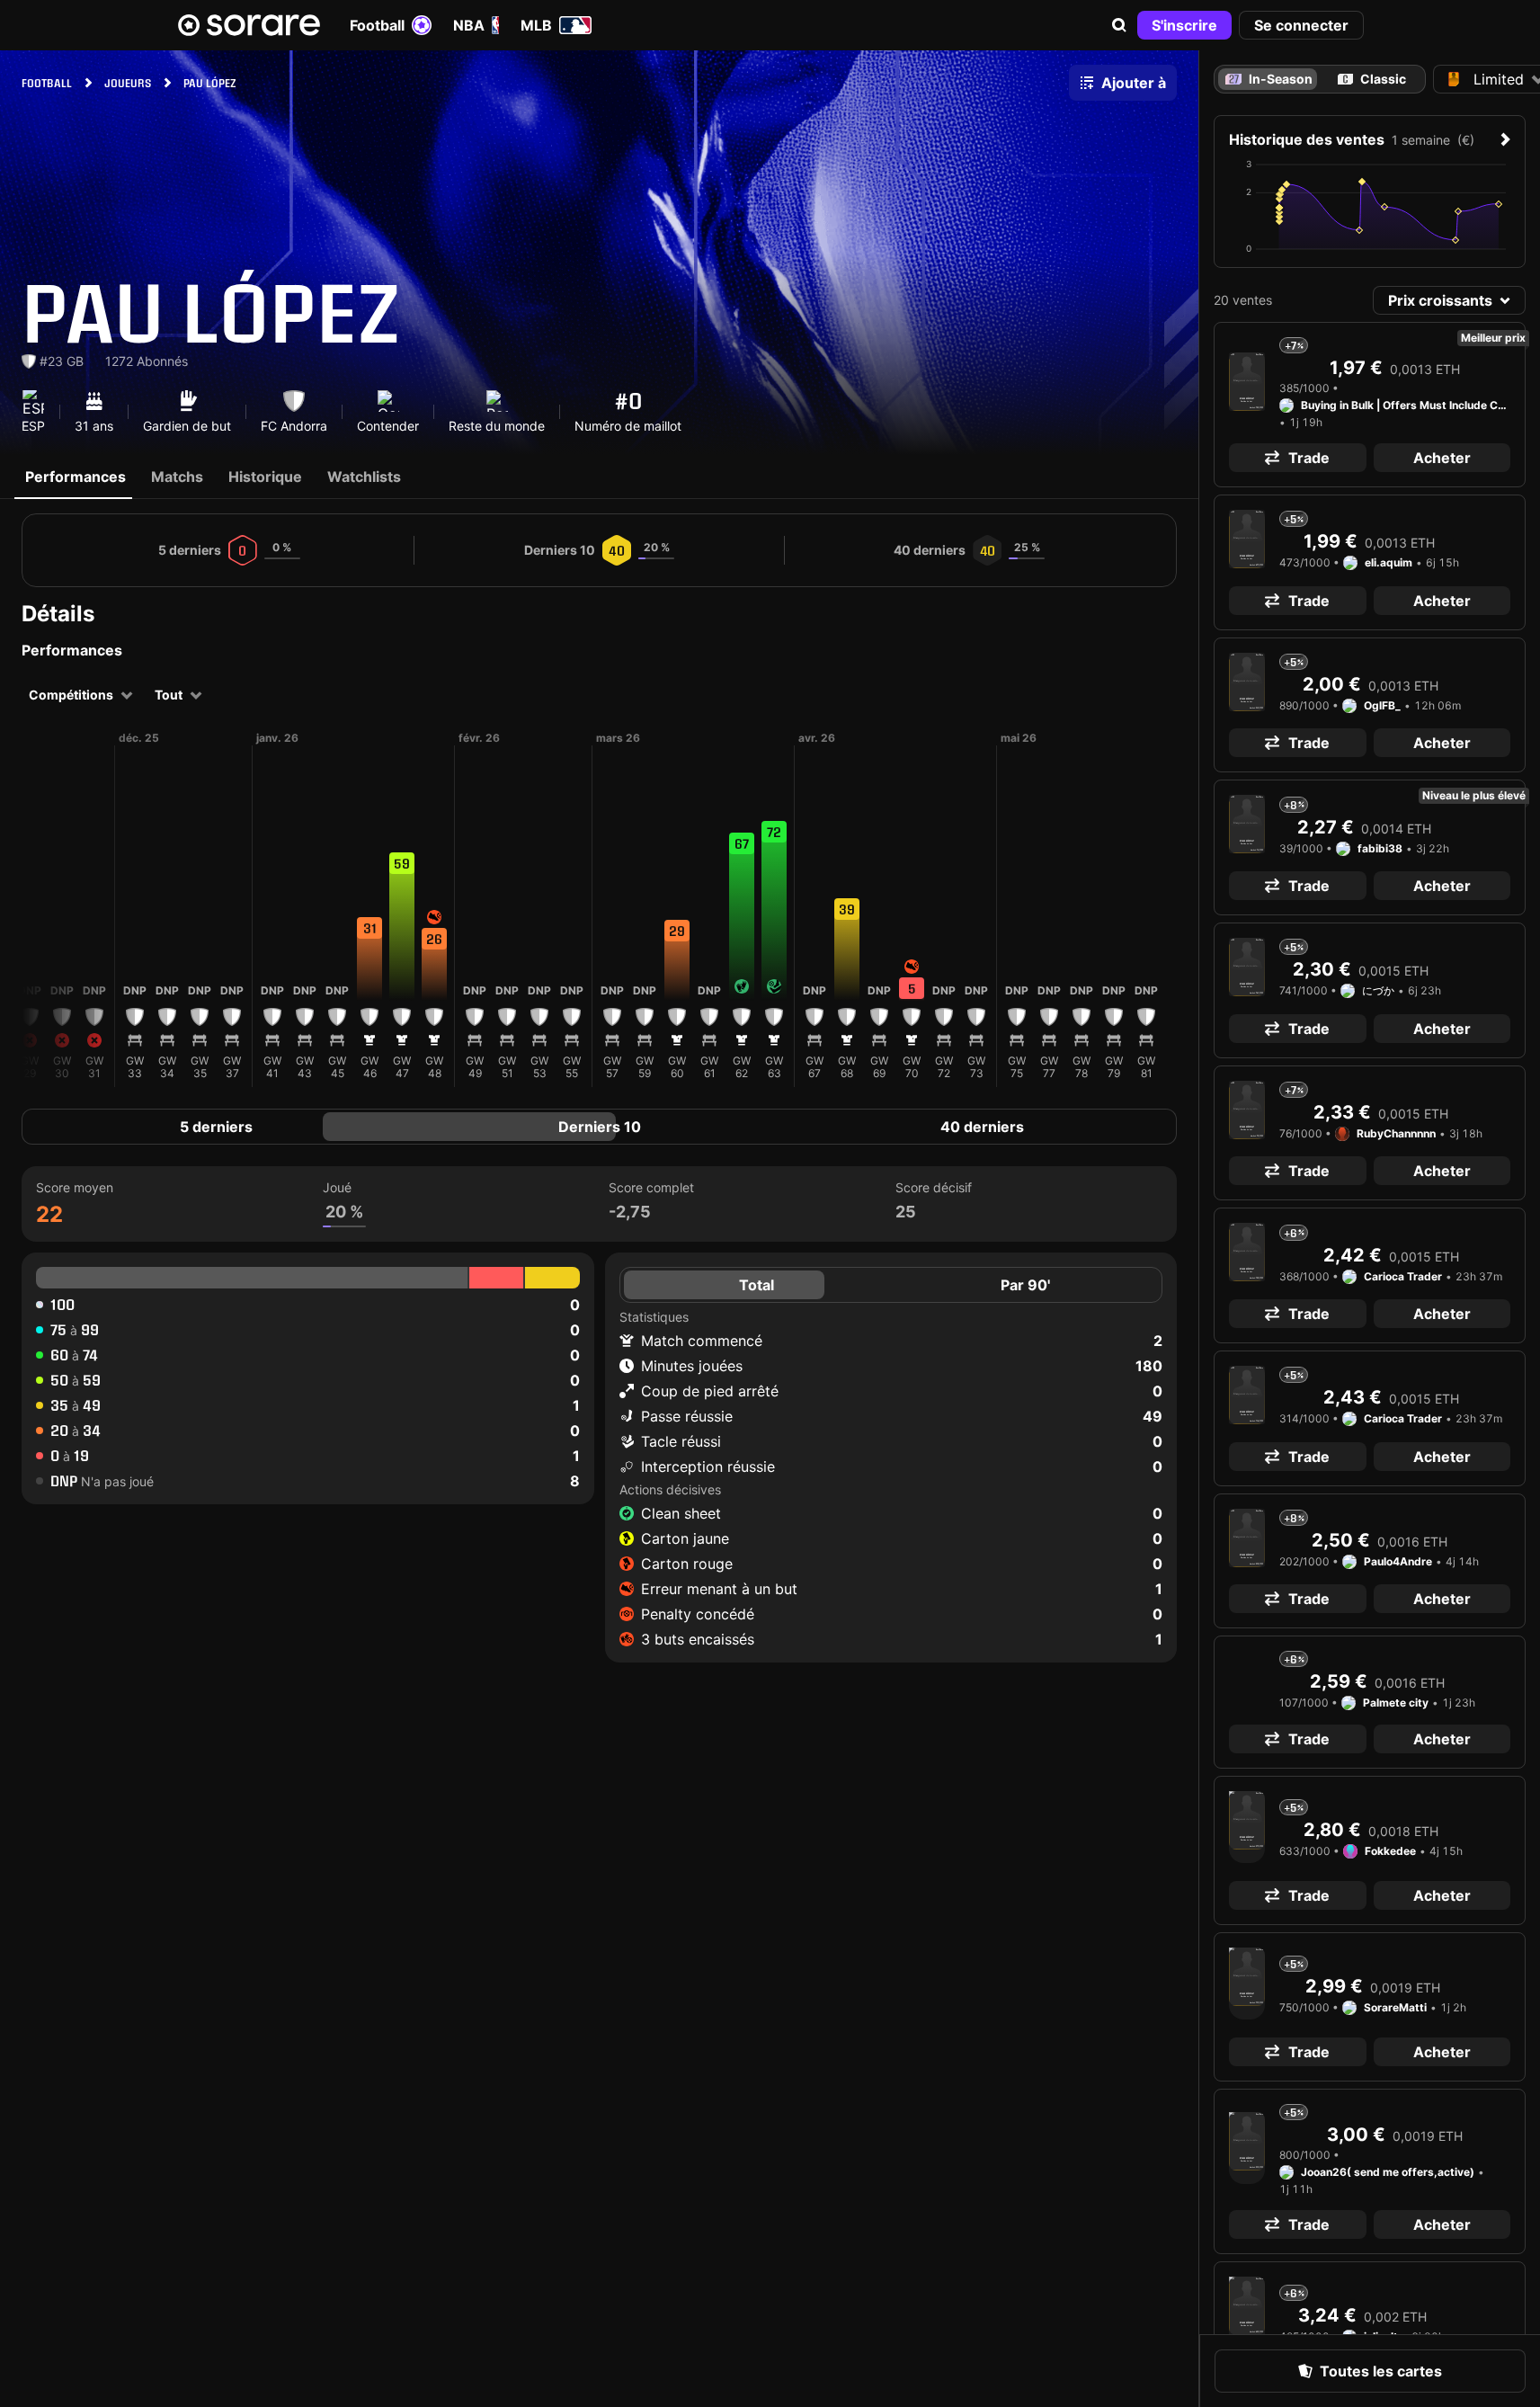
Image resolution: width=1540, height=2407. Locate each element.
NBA (469, 25)
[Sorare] (249, 25)
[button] (1119, 25)
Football (377, 25)
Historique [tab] (265, 477)
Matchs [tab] (177, 477)
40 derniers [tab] (982, 1127)
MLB (536, 25)
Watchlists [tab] (364, 477)
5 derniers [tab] (216, 1127)
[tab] (1372, 79)
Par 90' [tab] (1025, 1285)
